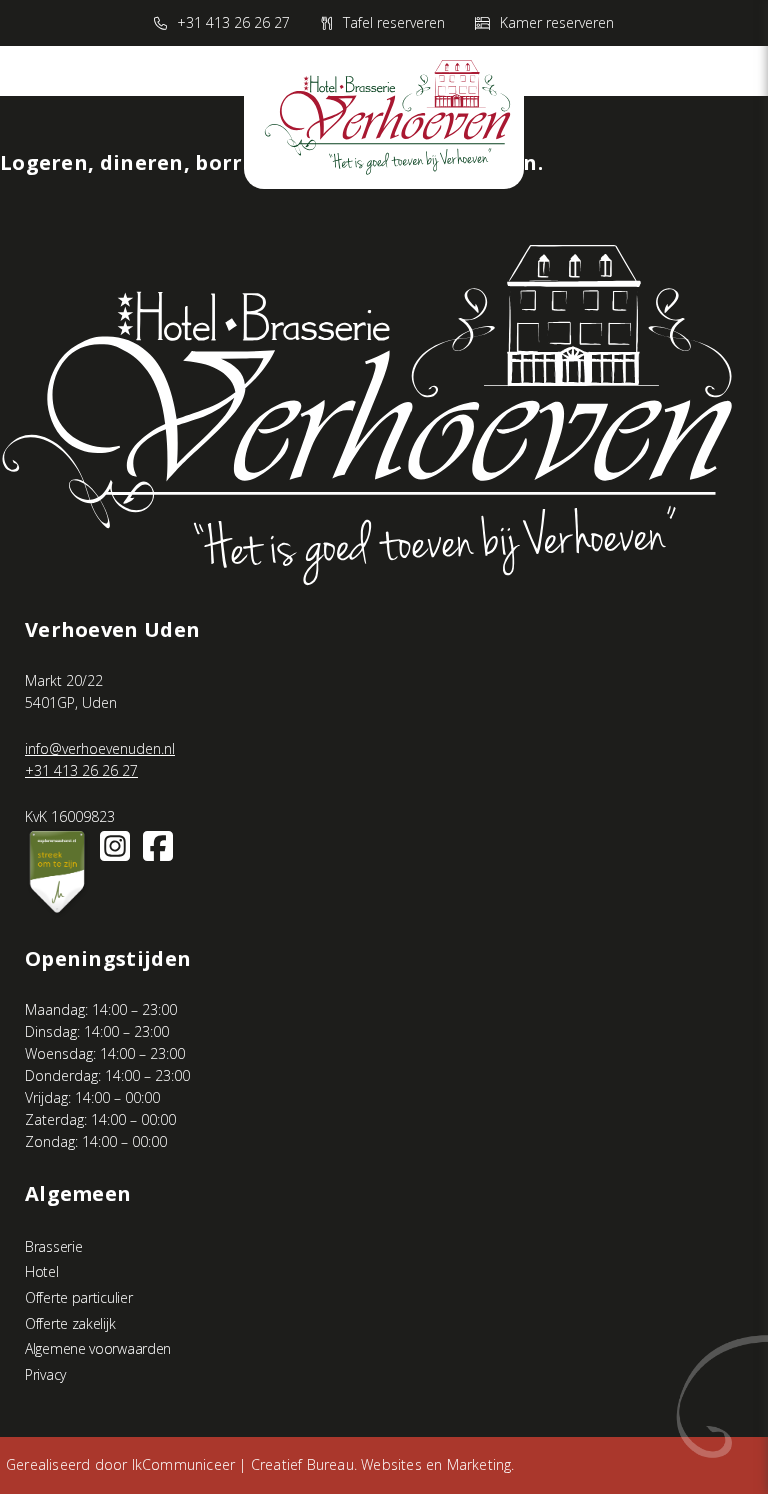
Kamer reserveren (557, 22)
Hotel (42, 1271)
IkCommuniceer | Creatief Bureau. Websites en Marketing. (323, 1464)
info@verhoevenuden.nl (100, 748)
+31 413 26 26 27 (233, 22)
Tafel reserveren (394, 22)
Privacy (45, 1374)
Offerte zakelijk (70, 1323)
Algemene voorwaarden (98, 1348)
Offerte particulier (78, 1297)
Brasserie (53, 1246)
